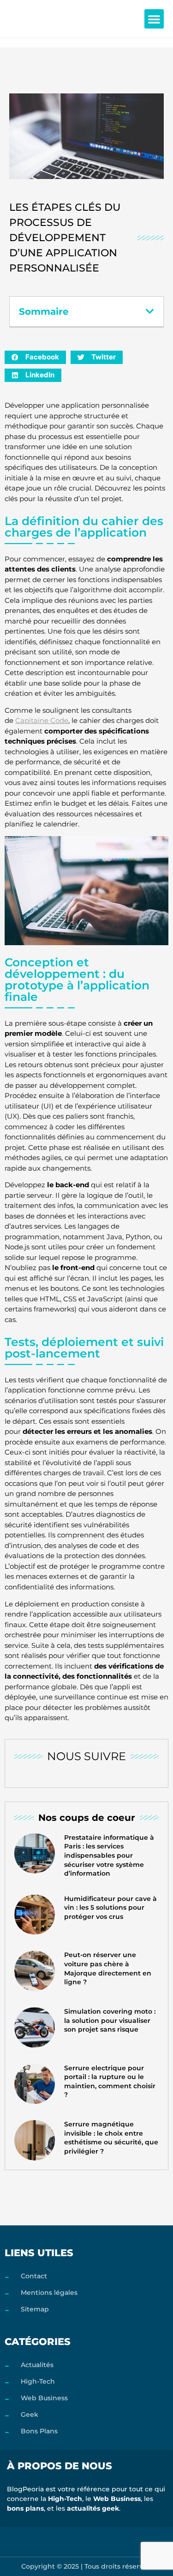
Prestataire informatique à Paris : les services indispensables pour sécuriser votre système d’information (109, 1855)
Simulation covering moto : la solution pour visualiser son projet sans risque (110, 2020)
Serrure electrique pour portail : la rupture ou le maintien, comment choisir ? (110, 2082)
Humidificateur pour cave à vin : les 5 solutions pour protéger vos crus (110, 1908)
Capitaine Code (42, 720)
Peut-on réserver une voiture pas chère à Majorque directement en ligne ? (108, 1968)
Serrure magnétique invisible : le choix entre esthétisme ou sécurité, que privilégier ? (111, 2138)
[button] (154, 19)
